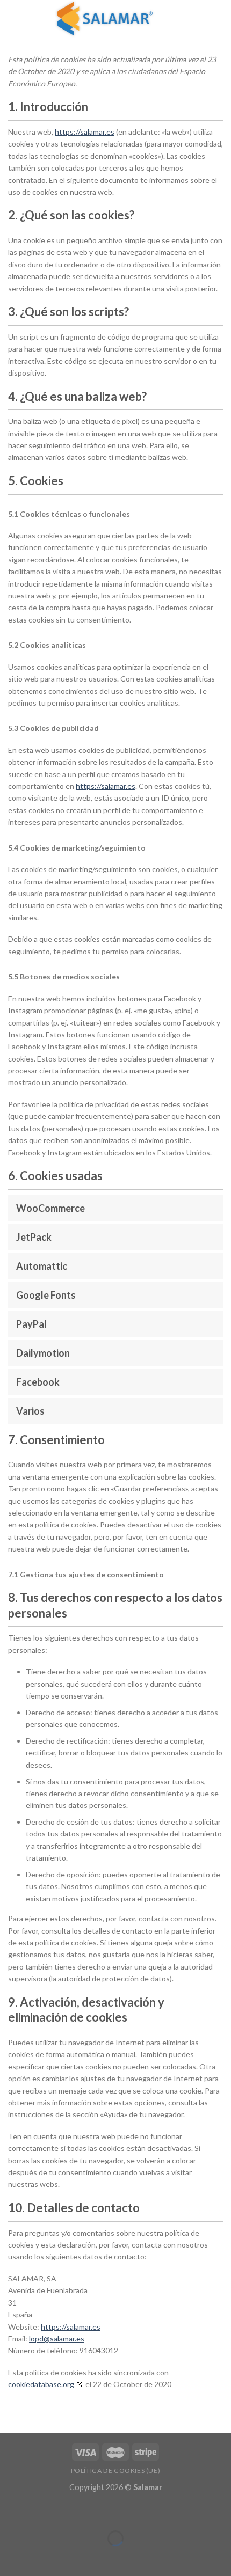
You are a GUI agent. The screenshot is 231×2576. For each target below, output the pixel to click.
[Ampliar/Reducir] (42, 2512)
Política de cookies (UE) (116, 2471)
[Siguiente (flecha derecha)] (42, 2557)
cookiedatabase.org (41, 2384)
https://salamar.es (85, 132)
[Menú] (216, 19)
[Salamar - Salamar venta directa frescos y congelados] (104, 19)
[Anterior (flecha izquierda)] (10, 2557)
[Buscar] (198, 19)
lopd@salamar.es (57, 2339)
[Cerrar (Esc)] (10, 2512)
